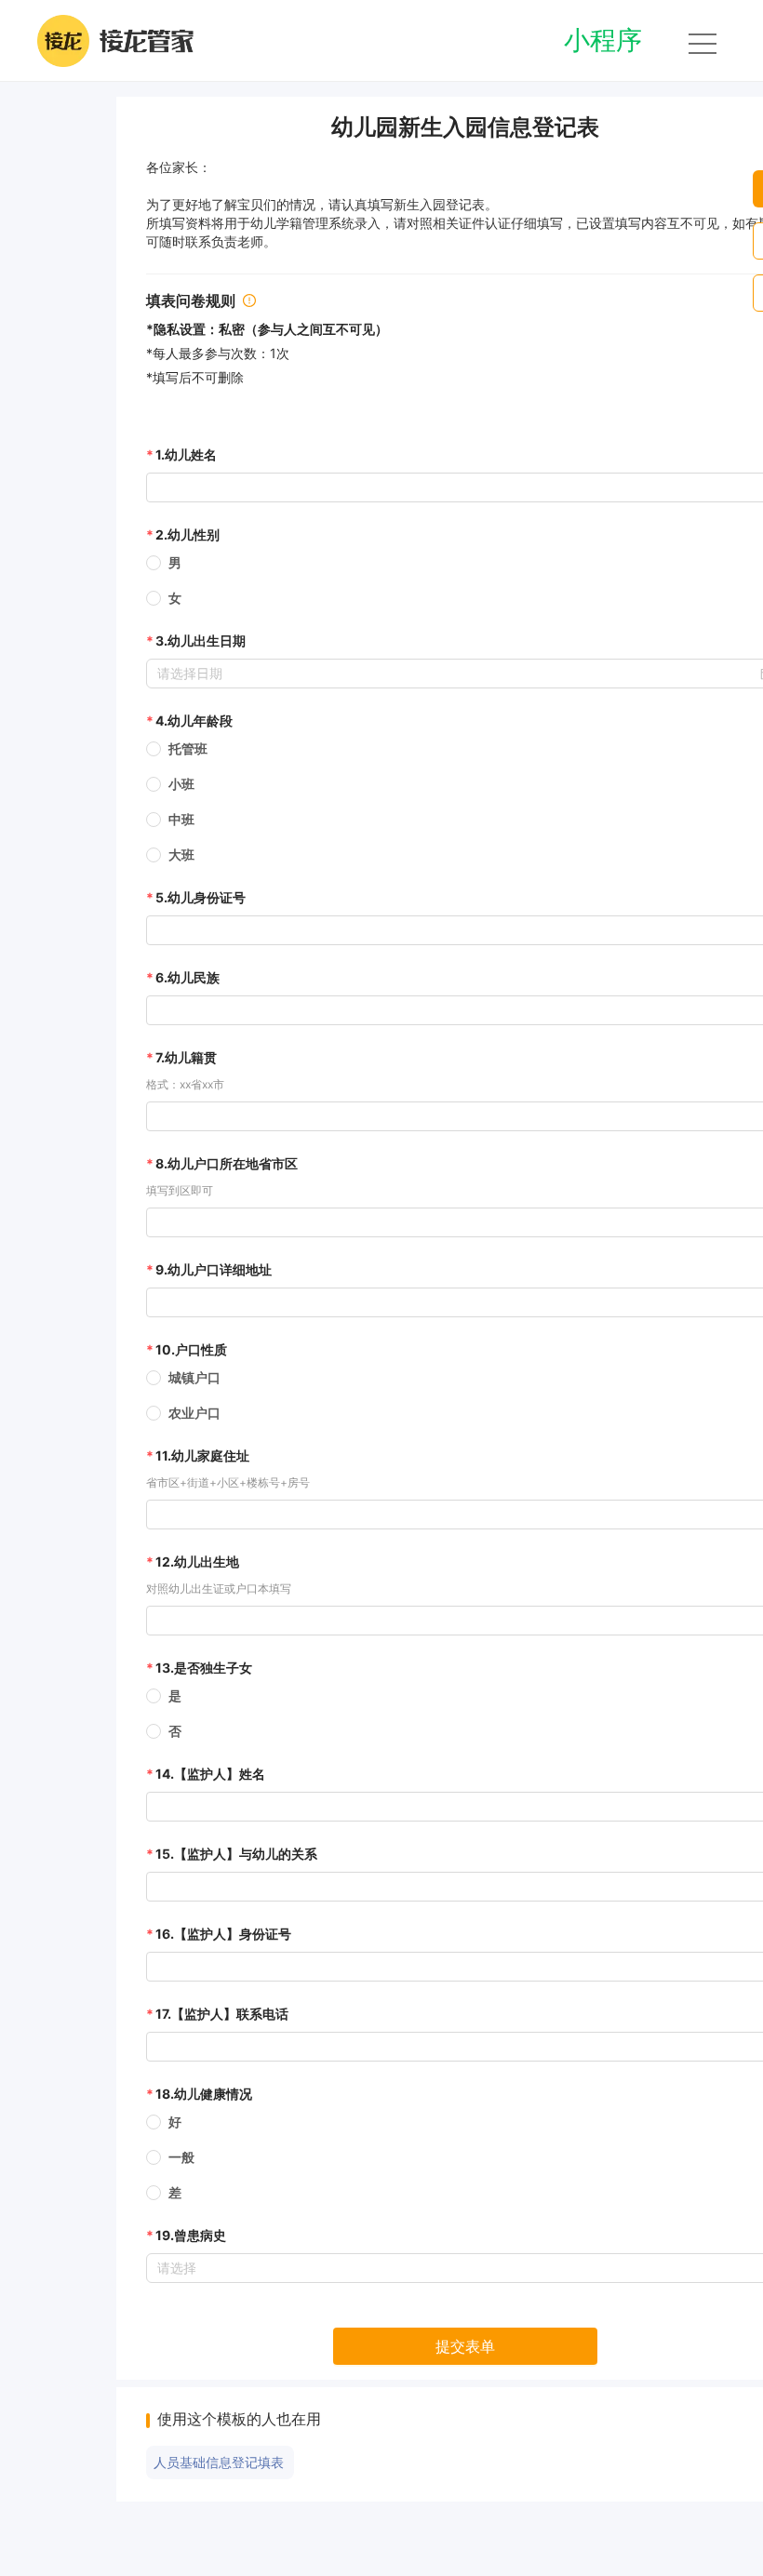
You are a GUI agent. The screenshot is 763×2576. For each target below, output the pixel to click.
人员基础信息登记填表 (219, 2463)
